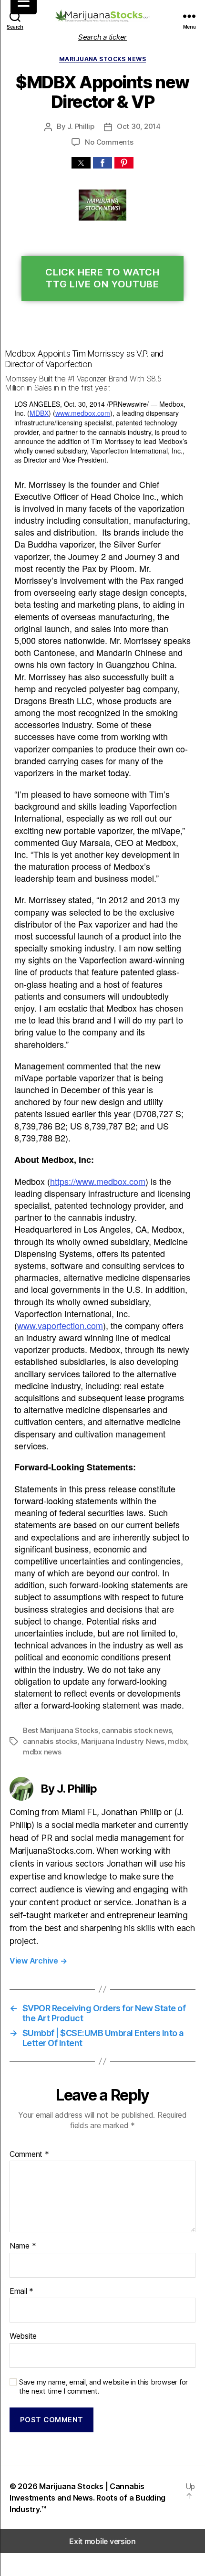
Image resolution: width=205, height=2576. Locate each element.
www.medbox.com (83, 413)
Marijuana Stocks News (102, 59)
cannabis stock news (137, 1730)
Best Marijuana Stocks (61, 1730)
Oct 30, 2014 (139, 126)
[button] (81, 163)
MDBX (39, 413)
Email (21, 2291)
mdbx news (42, 1752)
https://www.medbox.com (98, 1181)
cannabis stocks (50, 1741)
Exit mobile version (102, 2541)
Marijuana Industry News (123, 1741)
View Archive (38, 1961)
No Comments (109, 142)
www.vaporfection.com (60, 1325)
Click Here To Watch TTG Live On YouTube (102, 278)
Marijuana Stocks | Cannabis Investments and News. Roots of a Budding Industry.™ (87, 2498)
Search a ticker (102, 37)
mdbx (177, 1741)
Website (23, 2336)
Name (23, 2246)
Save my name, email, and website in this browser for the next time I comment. (103, 2387)
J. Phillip (81, 126)
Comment (29, 2154)
